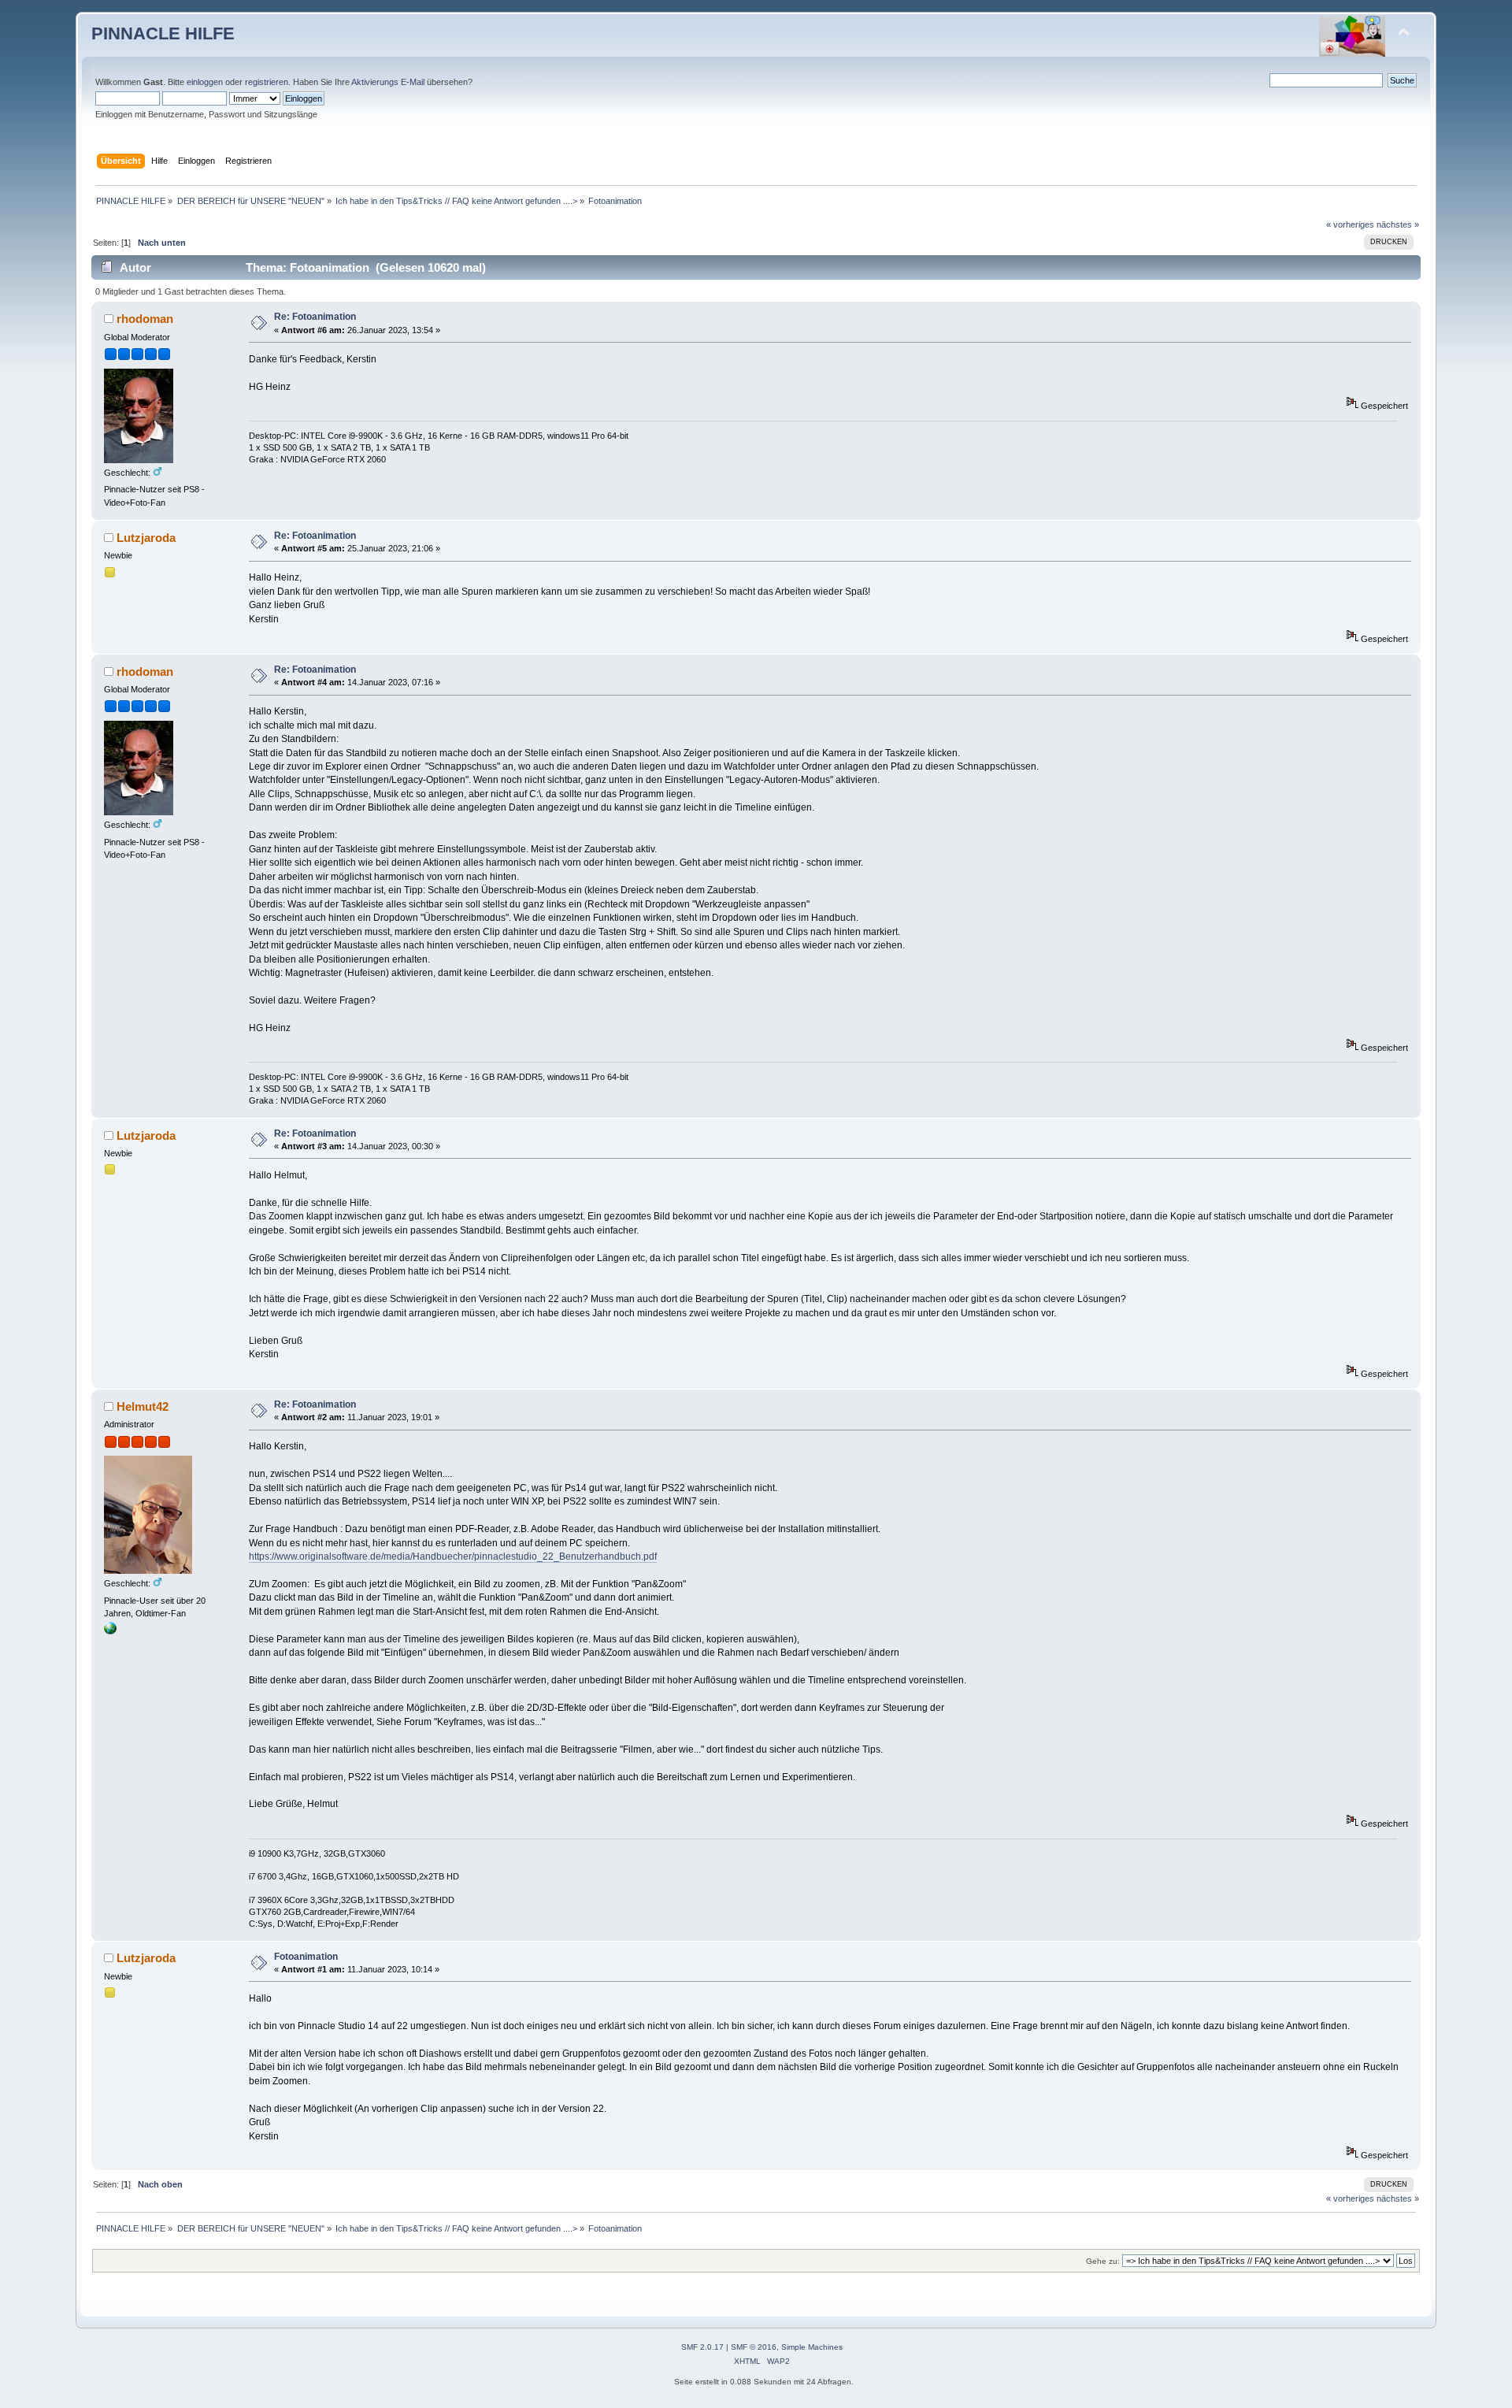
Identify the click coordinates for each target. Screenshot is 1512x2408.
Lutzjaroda (146, 538)
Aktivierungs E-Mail (388, 82)
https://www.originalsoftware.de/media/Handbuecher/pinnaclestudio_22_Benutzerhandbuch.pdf (453, 1556)
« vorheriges (1350, 224)
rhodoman (145, 319)
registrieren (267, 82)
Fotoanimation (306, 1957)
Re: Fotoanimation (315, 317)
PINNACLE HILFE (163, 33)
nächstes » (1398, 224)
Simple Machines (812, 2347)
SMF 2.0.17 (702, 2347)
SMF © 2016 (754, 2347)
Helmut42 (143, 1406)
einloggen (205, 82)
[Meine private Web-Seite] (110, 1631)
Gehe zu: (1103, 2261)
